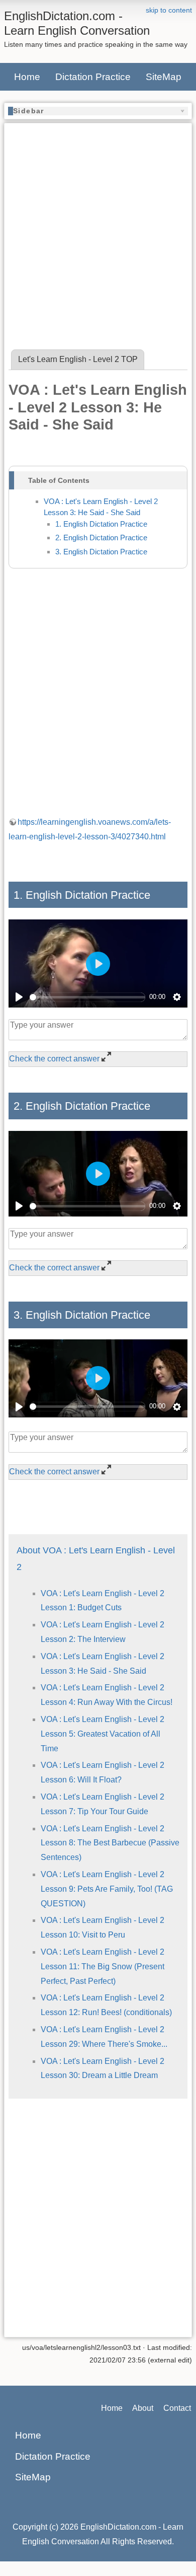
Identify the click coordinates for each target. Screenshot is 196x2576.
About (143, 2408)
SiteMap (164, 77)
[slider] (87, 997)
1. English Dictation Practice (101, 524)
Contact (177, 2408)
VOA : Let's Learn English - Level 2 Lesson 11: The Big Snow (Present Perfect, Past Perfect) (103, 1966)
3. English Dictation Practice (101, 552)
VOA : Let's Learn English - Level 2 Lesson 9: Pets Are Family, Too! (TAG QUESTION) (107, 1889)
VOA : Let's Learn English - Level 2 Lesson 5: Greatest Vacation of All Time (103, 1734)
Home (27, 77)
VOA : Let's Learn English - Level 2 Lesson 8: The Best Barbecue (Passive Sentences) (110, 1843)
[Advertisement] (98, 226)
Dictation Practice (93, 77)
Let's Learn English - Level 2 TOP (78, 359)
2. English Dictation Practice (101, 538)
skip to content (169, 10)
